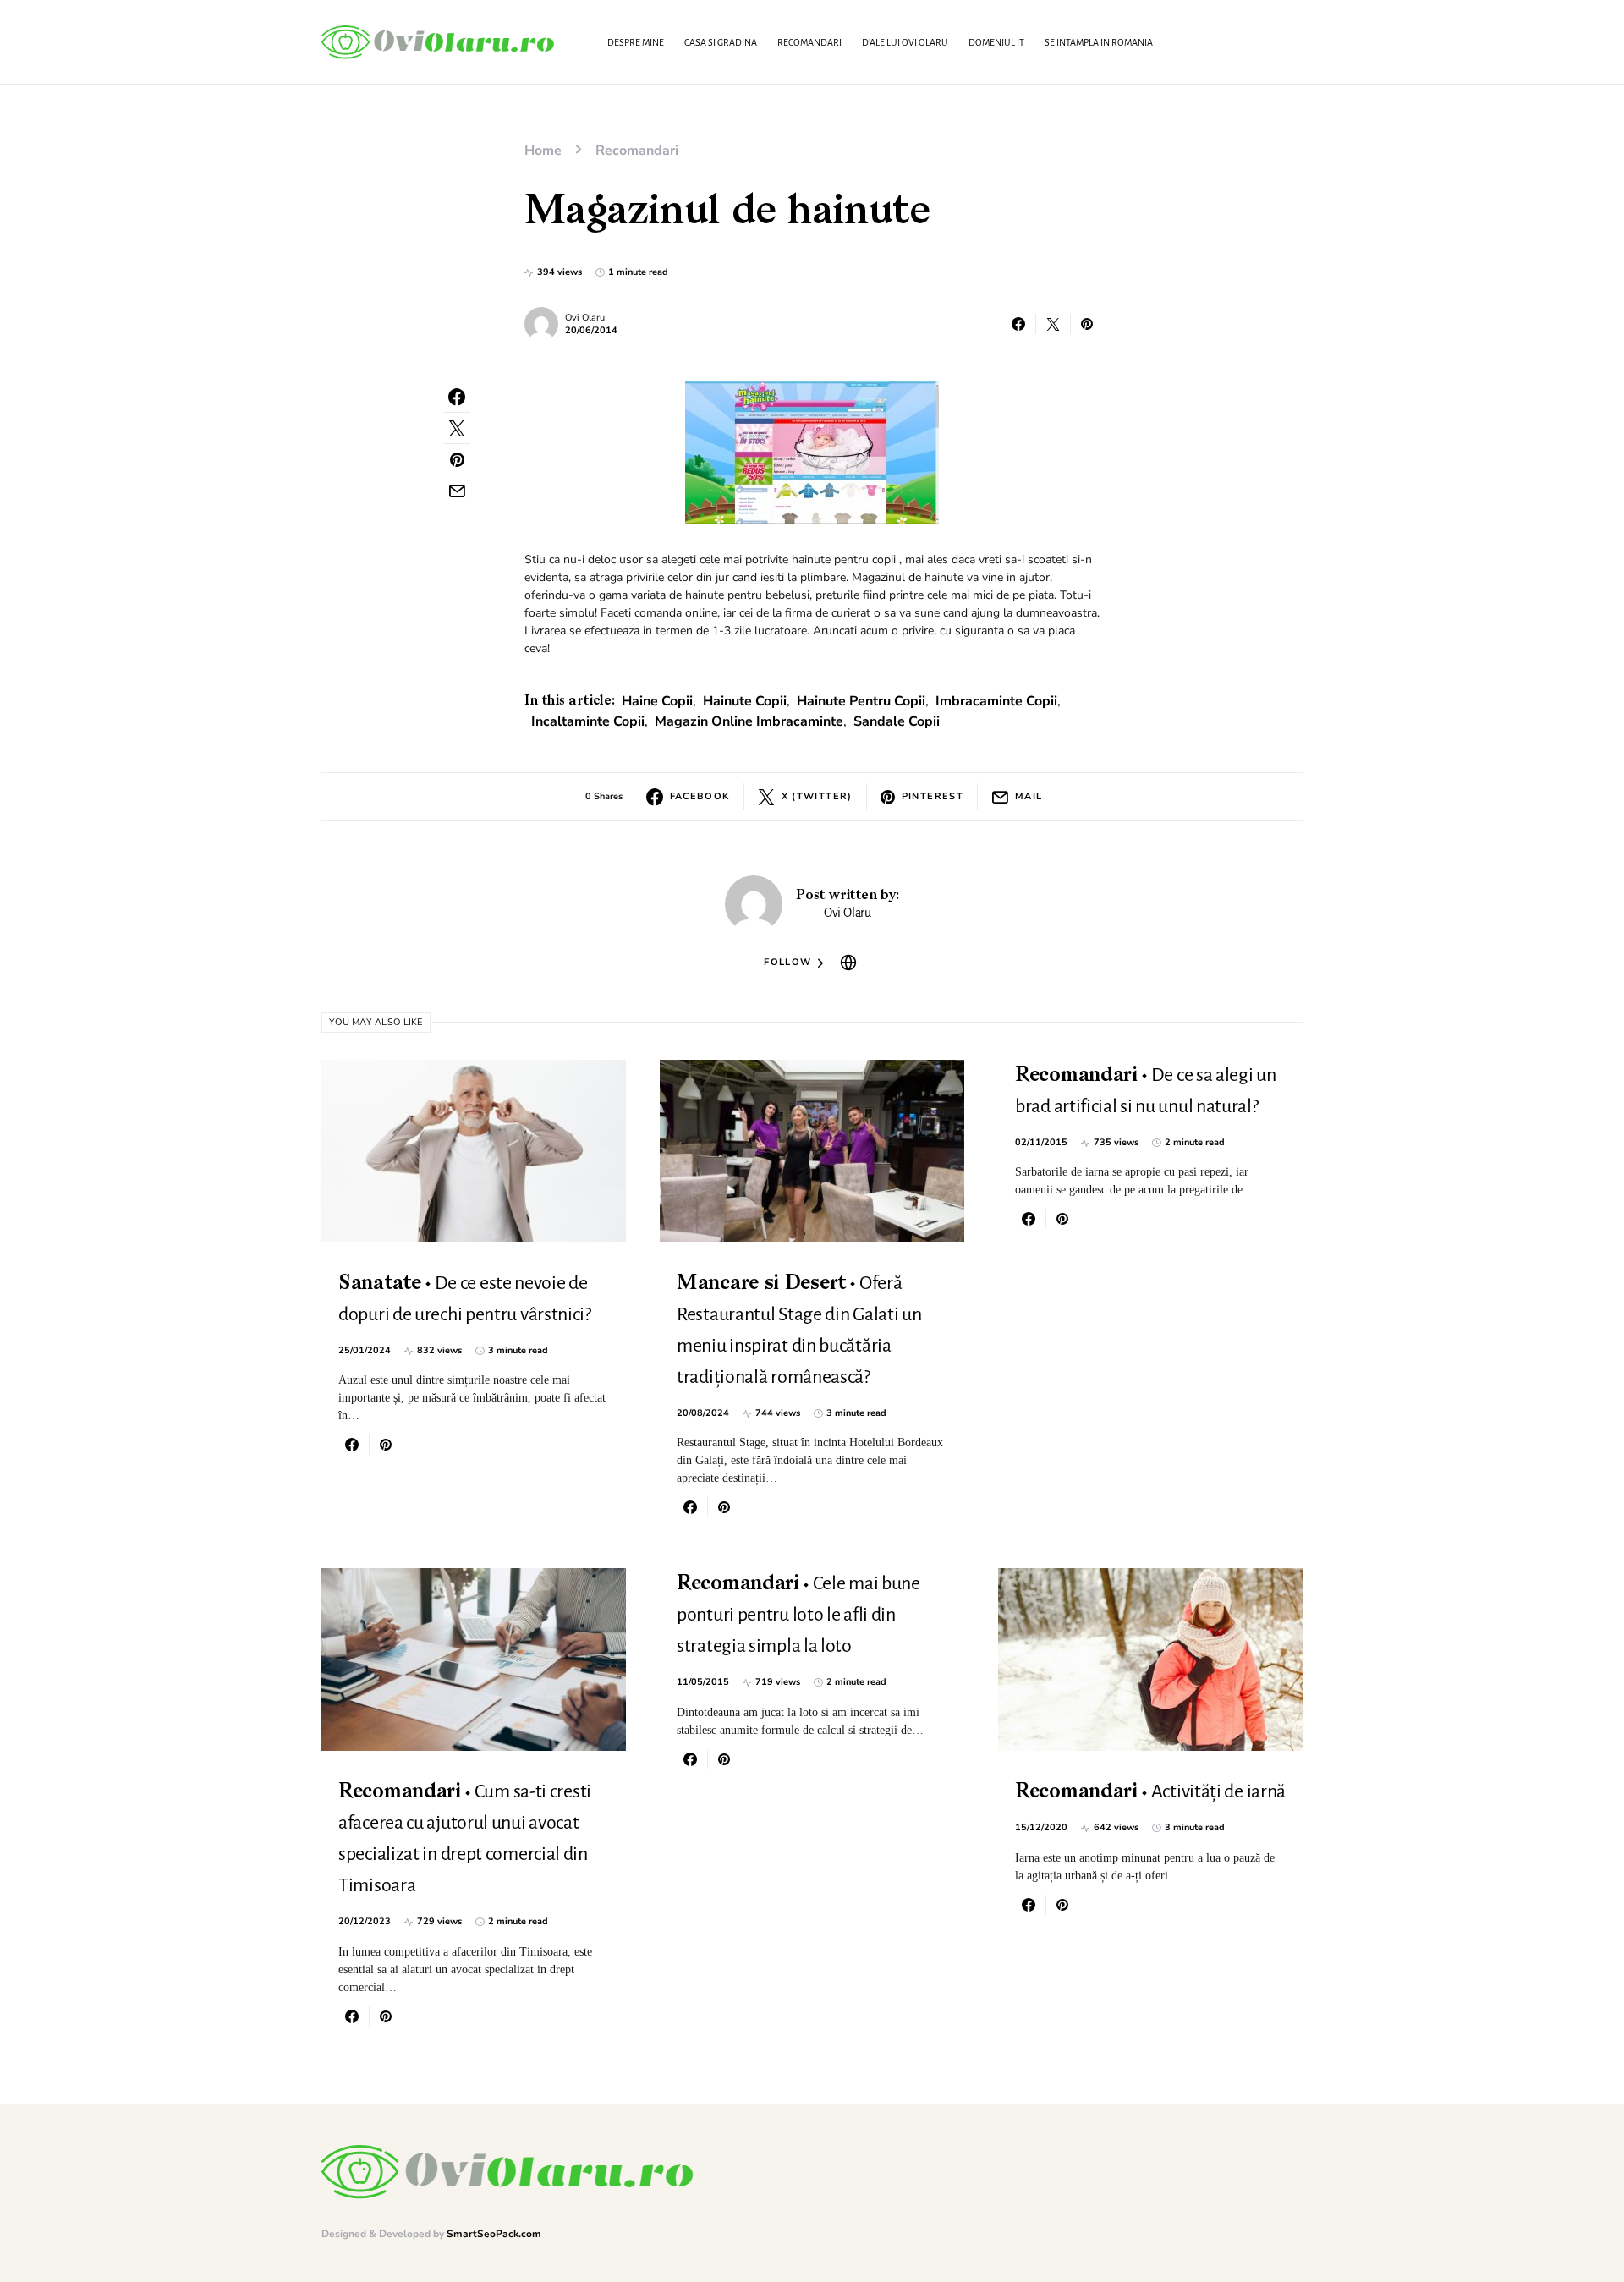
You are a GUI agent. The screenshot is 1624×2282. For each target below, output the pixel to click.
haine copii (657, 701)
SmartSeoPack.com (494, 2234)
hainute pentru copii (861, 701)
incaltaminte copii (588, 721)
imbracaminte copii (996, 701)
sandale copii (897, 721)
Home (543, 151)
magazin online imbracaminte (749, 721)
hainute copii (745, 701)
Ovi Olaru (585, 318)
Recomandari (637, 151)
